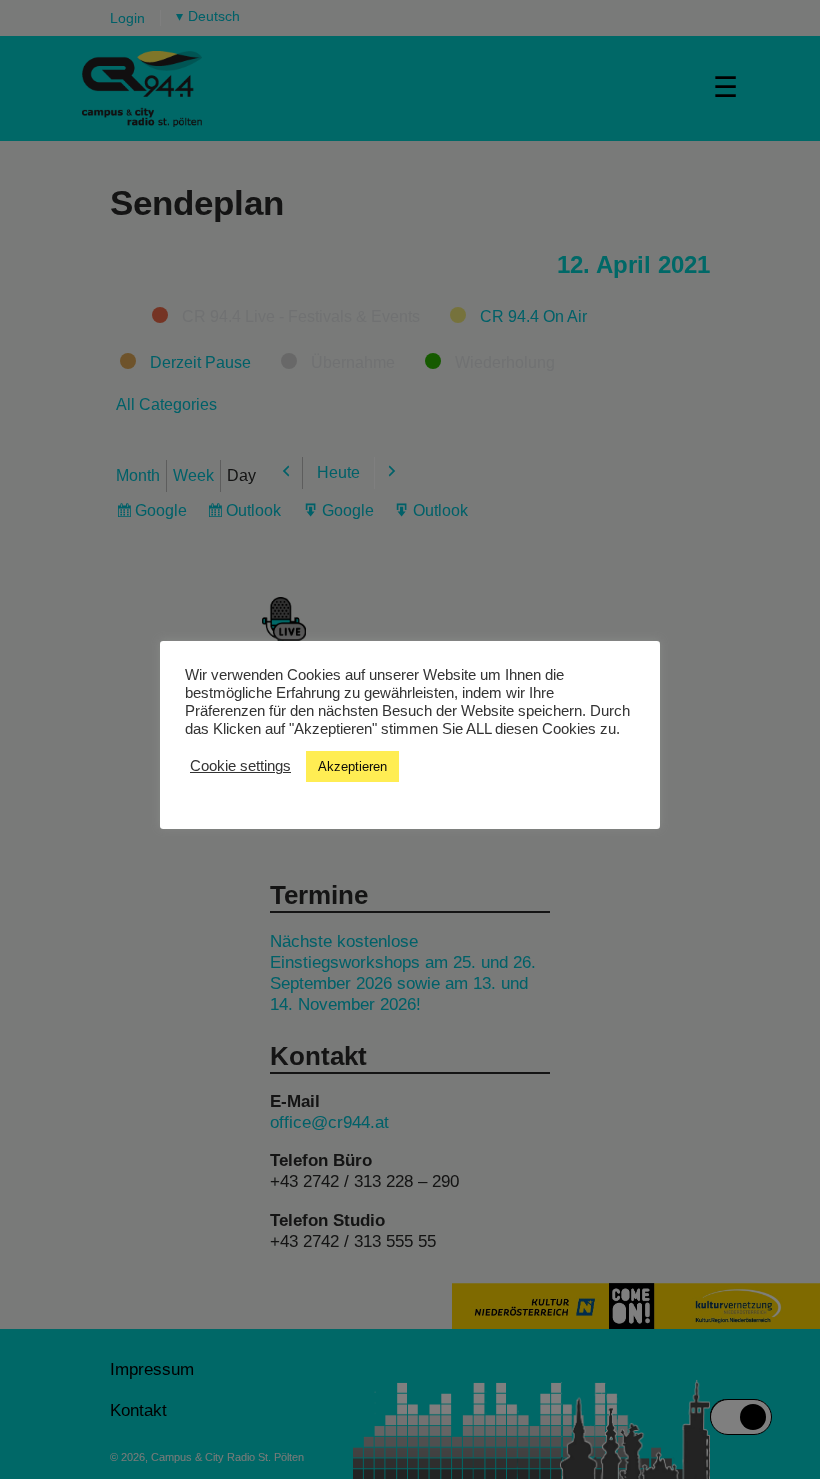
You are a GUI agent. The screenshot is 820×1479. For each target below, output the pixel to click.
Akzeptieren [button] (352, 766)
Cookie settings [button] (240, 766)
